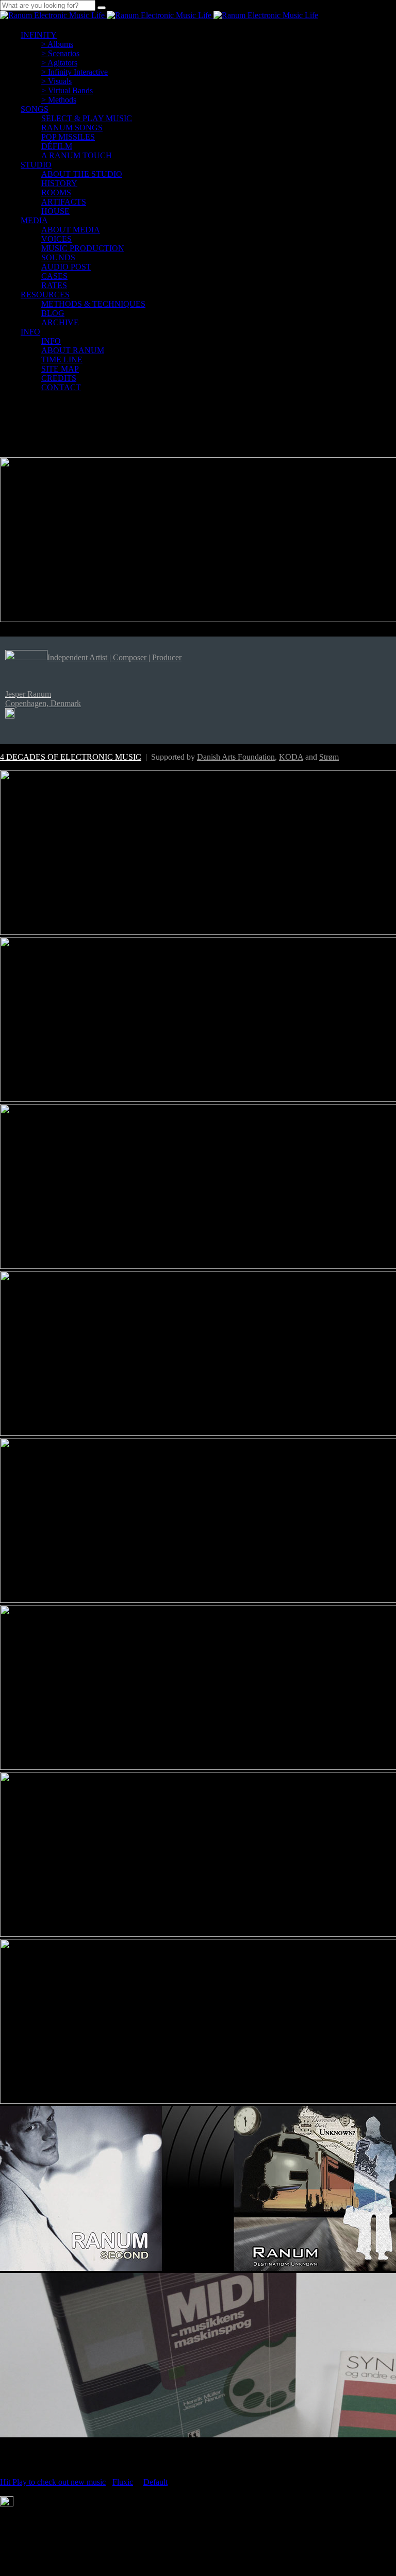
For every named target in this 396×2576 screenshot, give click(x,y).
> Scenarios (60, 53)
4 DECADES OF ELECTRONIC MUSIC (71, 757)
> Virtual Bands (67, 90)
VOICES (56, 239)
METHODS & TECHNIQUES (93, 304)
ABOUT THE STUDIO (82, 174)
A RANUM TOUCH (77, 155)
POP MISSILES (68, 137)
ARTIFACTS (64, 202)
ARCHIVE (60, 322)
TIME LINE (62, 359)
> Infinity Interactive (75, 72)
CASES (54, 276)
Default (155, 2482)
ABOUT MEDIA (71, 230)
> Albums (57, 44)
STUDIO (36, 165)
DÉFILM (57, 146)
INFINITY (39, 35)
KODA (291, 757)
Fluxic (123, 2482)
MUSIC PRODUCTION (83, 248)
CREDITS (59, 378)
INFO (30, 332)
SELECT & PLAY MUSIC (87, 118)
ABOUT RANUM (73, 350)
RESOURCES (45, 295)
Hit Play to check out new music (53, 2482)
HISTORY (59, 183)
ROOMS (56, 193)
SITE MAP (60, 369)
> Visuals (56, 81)
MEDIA (34, 220)
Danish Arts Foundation (236, 757)
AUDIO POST (66, 267)
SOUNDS (58, 257)
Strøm (329, 757)
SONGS (35, 109)
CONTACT (61, 387)
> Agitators (59, 63)
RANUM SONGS (72, 128)
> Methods (59, 100)
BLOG (53, 313)
